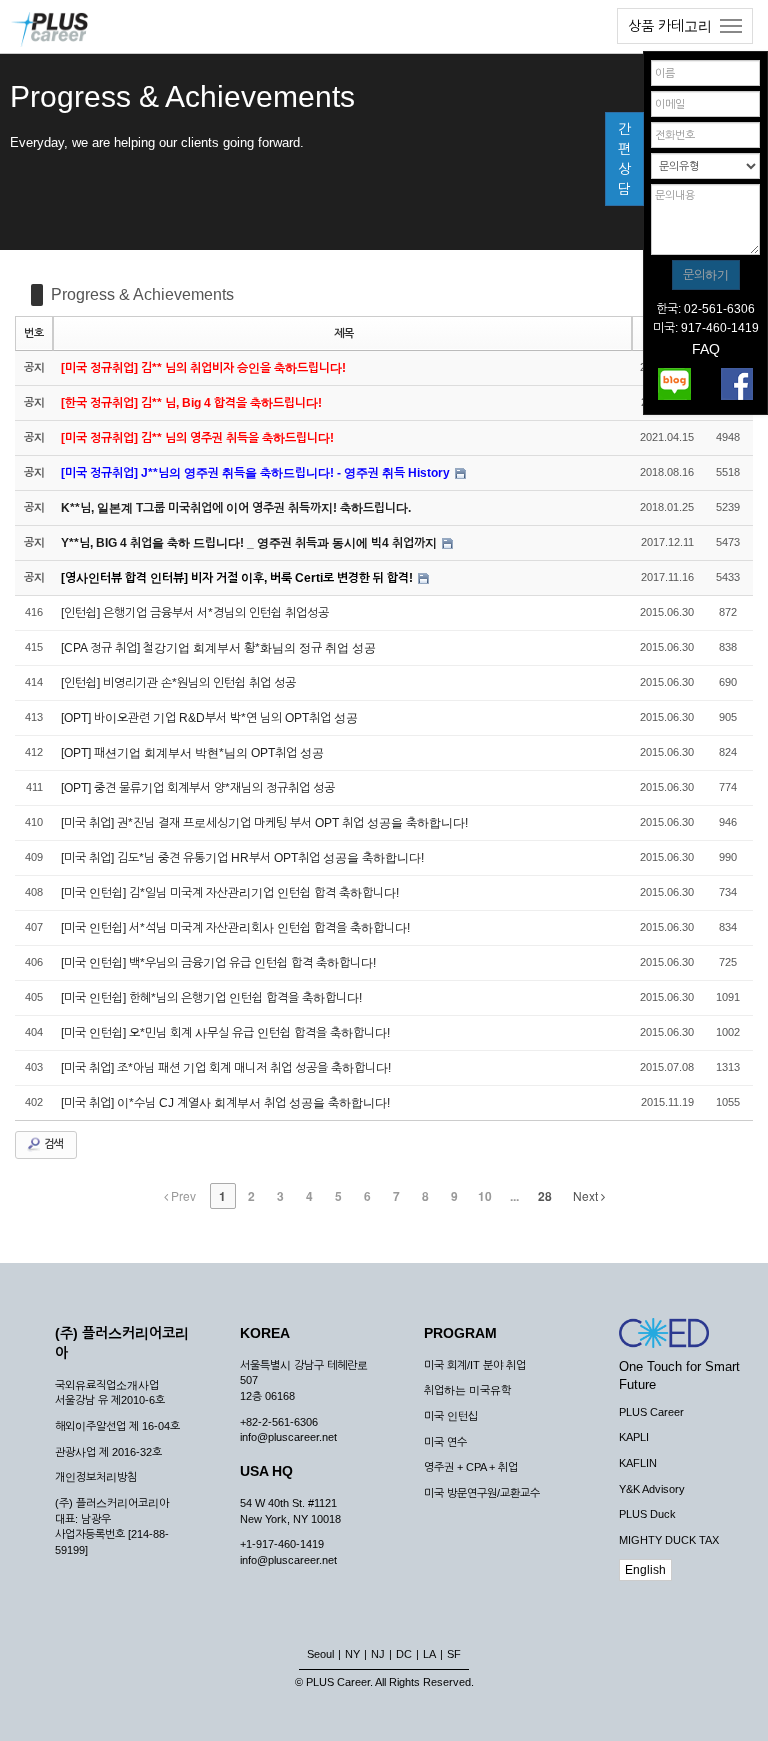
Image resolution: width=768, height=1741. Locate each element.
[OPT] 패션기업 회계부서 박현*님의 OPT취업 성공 (192, 753)
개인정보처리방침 (96, 1477)
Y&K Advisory (652, 1489)
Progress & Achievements (142, 294)
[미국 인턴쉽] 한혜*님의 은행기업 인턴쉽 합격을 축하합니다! (211, 998)
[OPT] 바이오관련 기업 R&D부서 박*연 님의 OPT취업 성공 (209, 718)
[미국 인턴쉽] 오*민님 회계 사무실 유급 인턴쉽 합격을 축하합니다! (225, 1033)
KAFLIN (638, 1463)
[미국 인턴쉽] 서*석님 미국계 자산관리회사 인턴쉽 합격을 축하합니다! (235, 928)
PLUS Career (651, 1412)
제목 (344, 333)
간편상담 (624, 159)
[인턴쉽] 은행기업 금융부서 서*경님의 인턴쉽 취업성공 (195, 613)
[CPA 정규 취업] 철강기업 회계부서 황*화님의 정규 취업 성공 (218, 648)
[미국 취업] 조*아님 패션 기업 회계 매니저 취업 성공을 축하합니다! (226, 1068)
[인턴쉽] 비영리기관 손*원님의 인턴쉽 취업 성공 (178, 683)
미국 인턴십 (451, 1416)
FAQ (706, 349)
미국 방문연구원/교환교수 (482, 1493)
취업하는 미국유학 (467, 1390)
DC (404, 1654)
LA (429, 1654)
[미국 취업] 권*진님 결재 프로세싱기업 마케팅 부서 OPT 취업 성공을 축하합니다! (264, 823)
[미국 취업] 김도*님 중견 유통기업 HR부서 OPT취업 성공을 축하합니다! (242, 858)
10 (485, 1196)
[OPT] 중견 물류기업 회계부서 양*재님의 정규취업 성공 (198, 788)
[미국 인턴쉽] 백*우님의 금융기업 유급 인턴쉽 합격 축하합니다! (218, 963)
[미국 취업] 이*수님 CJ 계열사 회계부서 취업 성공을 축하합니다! (225, 1103)
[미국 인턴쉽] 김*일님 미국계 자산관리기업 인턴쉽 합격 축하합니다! (230, 893)
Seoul (320, 1654)
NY (352, 1654)
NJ (378, 1654)
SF (454, 1654)
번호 (34, 333)
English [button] (645, 1570)
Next (587, 1195)
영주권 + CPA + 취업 (471, 1467)
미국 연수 (445, 1442)
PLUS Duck (647, 1514)
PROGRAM (460, 1333)
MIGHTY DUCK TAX (669, 1540)
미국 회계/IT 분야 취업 (475, 1365)
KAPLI (634, 1437)
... (514, 1196)
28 (545, 1196)
